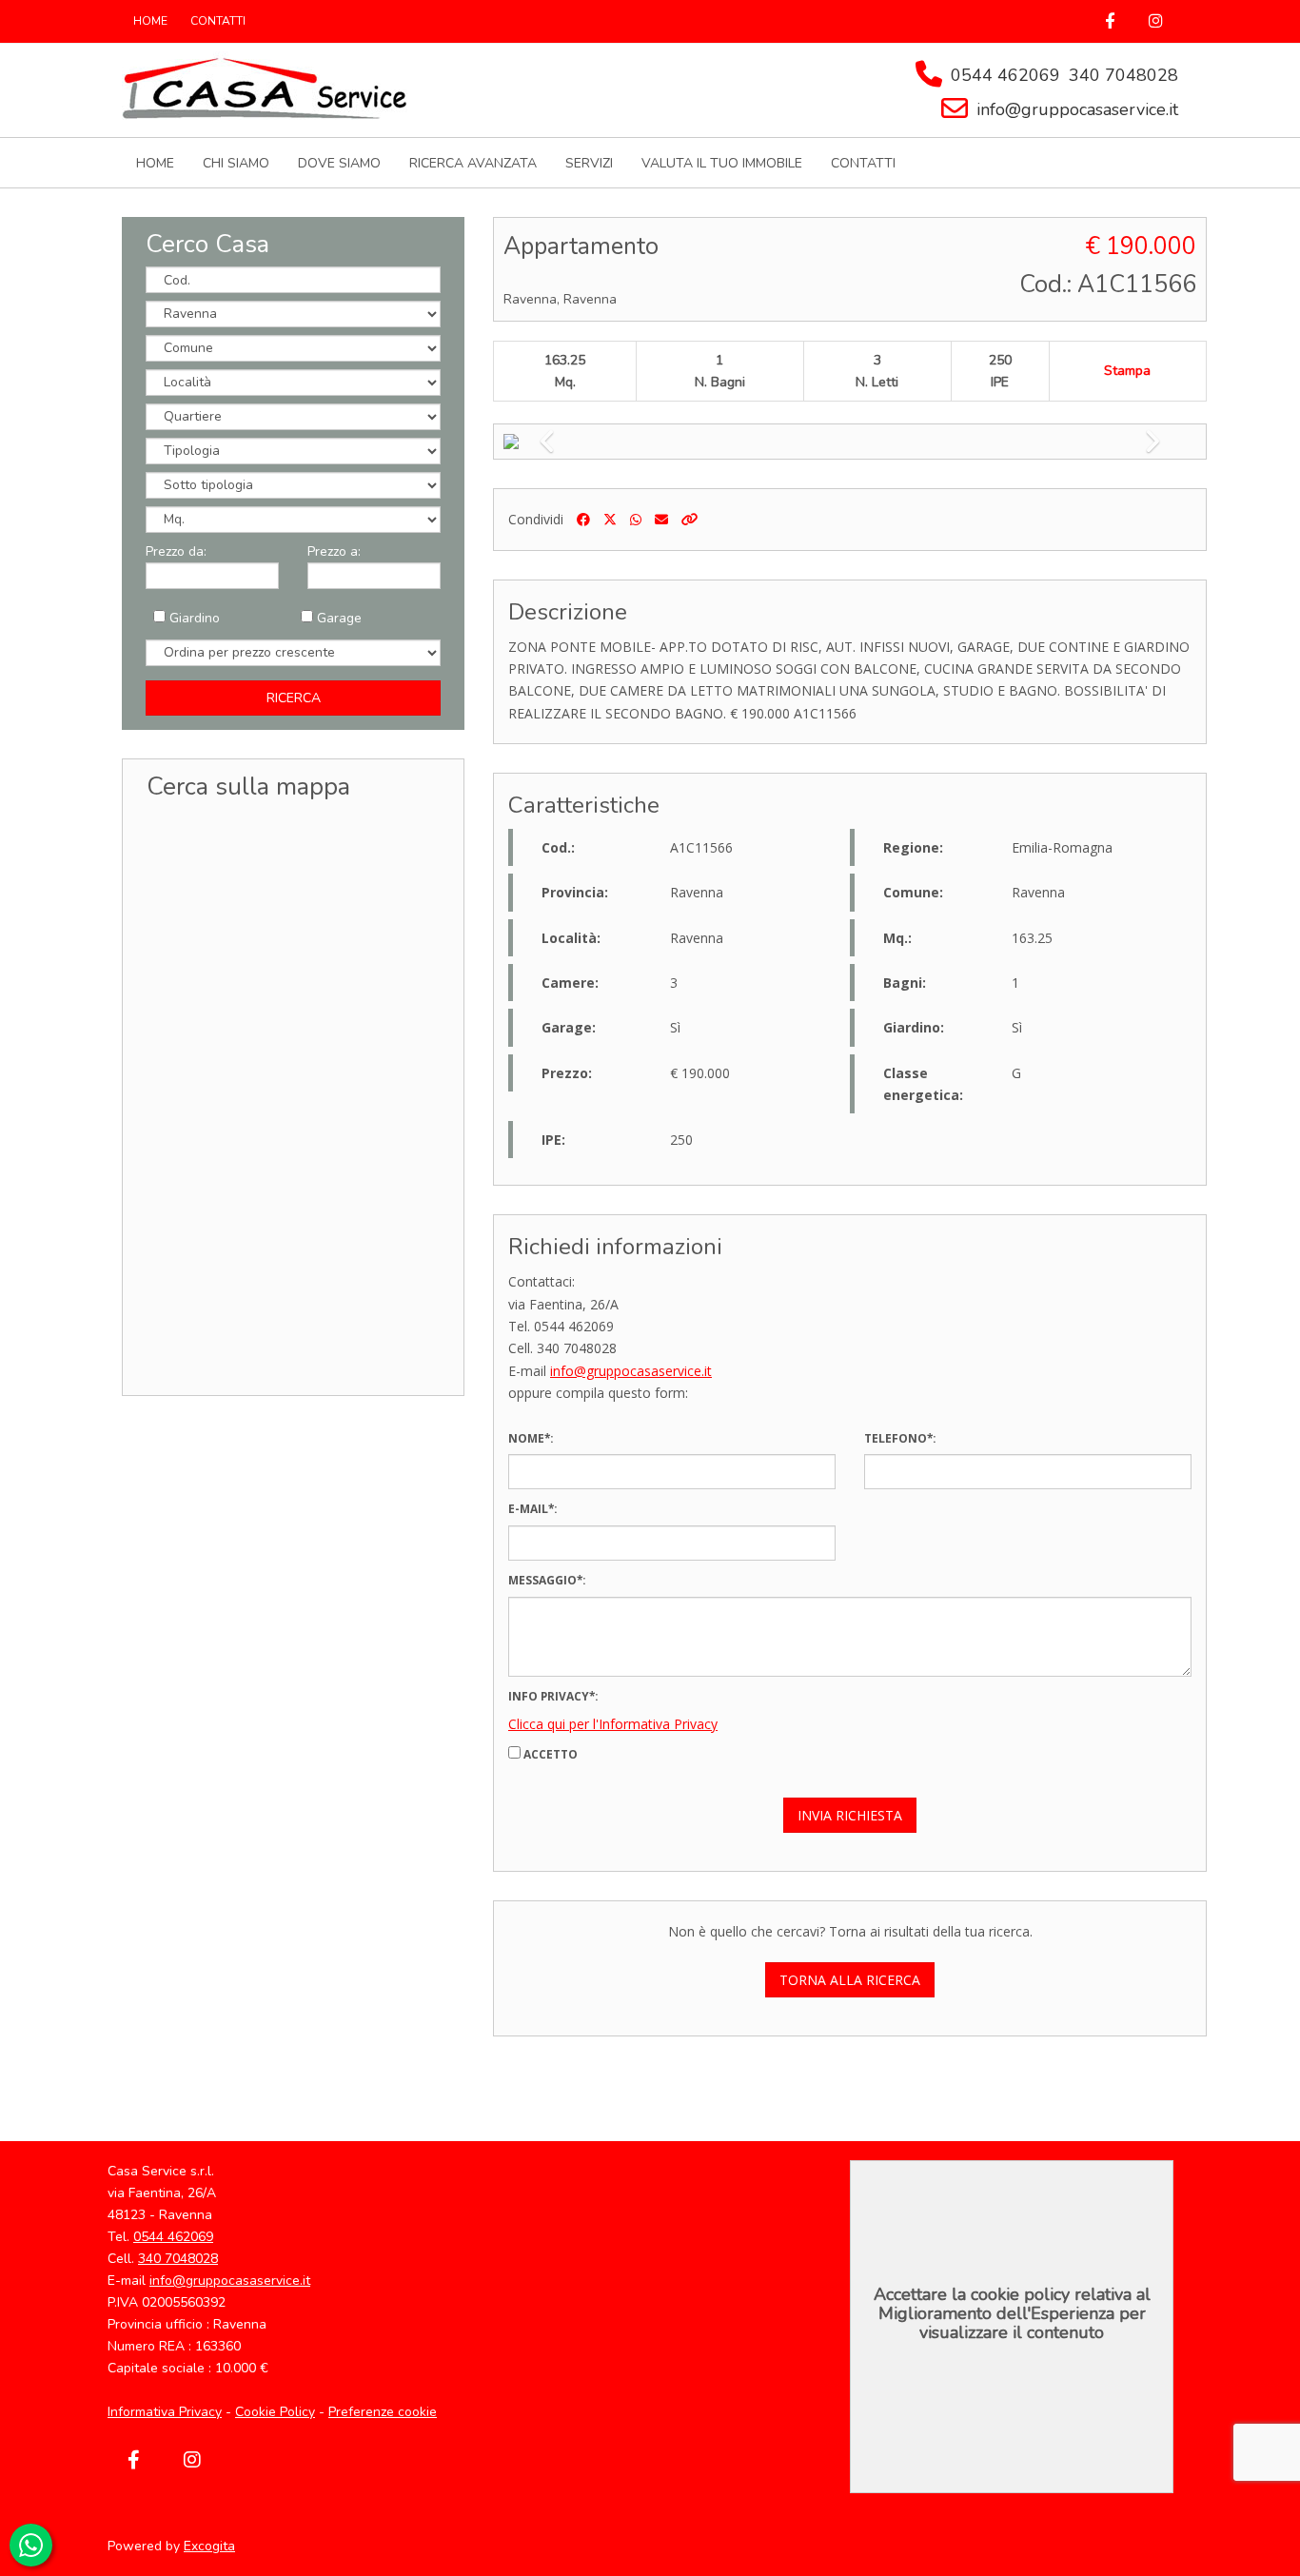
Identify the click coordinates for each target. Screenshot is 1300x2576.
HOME (150, 21)
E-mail (528, 1508)
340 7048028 (1123, 75)
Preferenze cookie (383, 2412)
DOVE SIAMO (339, 163)
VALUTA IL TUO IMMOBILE (722, 163)
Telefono (896, 1438)
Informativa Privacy (165, 2412)
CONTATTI (218, 21)
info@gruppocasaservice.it (1077, 109)
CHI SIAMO (236, 163)
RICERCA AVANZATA (473, 163)
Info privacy (549, 1696)
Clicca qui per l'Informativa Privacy (613, 1724)
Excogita (209, 2546)
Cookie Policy (275, 2412)
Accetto (549, 1754)
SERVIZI (589, 163)
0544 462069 (1005, 75)
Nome (526, 1438)
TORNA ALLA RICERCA (850, 1980)
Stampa (1127, 371)
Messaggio (542, 1580)
